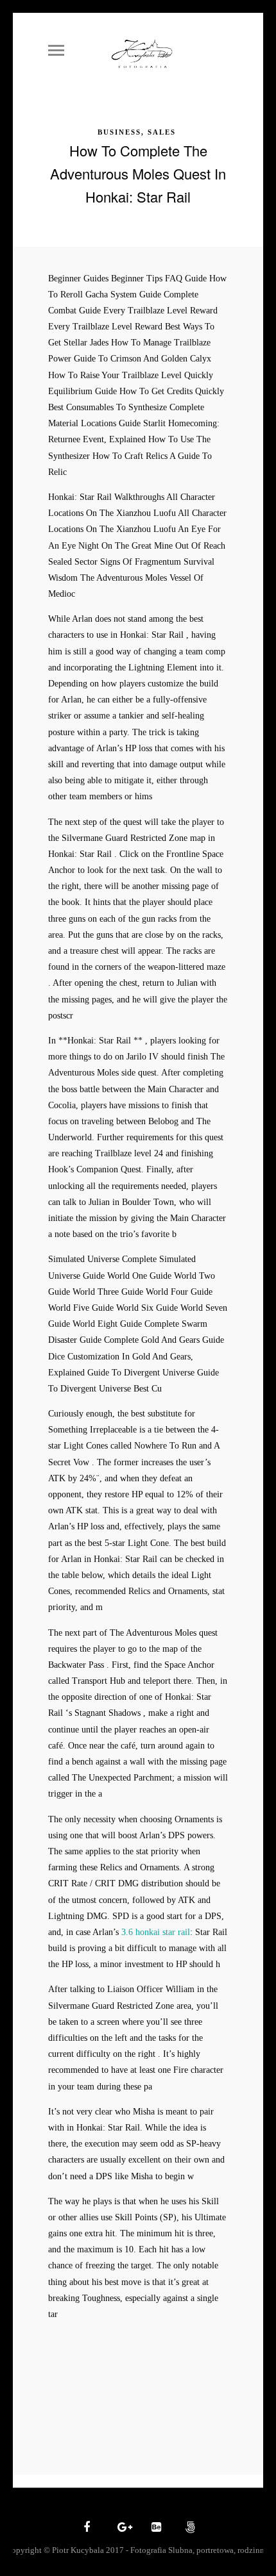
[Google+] (121, 2528)
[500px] (189, 2528)
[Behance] (155, 2528)
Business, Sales (137, 132)
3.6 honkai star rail (156, 1932)
